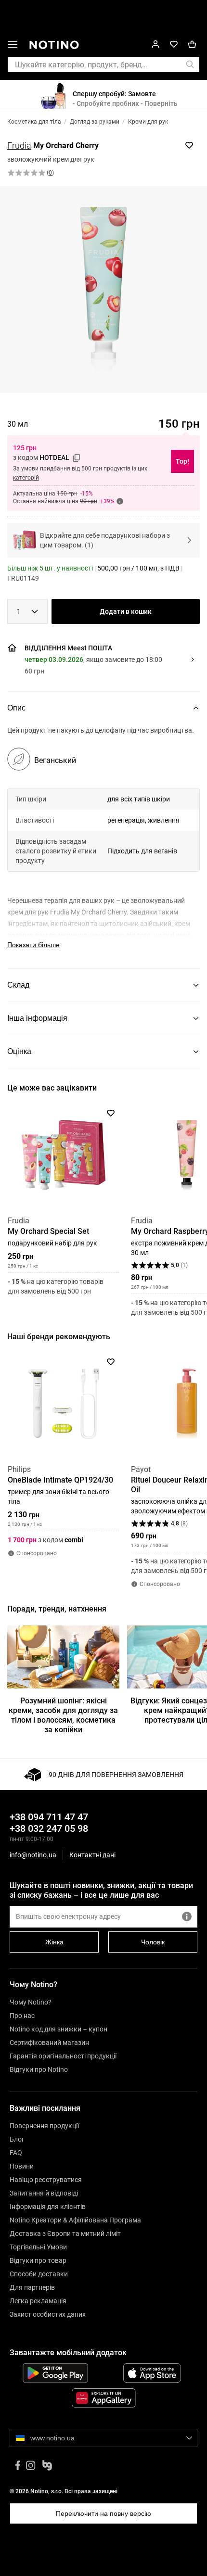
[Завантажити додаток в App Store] (152, 2373)
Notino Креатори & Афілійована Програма (75, 2220)
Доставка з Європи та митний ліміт (65, 2233)
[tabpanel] (103, 847)
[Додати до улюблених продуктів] (189, 145)
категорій (26, 478)
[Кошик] (192, 44)
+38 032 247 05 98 (49, 1828)
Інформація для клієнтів (48, 2207)
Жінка (54, 1942)
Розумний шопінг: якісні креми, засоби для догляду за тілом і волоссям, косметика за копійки (63, 1715)
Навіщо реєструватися (46, 2180)
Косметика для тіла (34, 122)
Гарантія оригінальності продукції (63, 2056)
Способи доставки (39, 2274)
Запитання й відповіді (44, 2193)
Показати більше (33, 945)
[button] (13, 46)
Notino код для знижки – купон (58, 2029)
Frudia (19, 146)
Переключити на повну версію (103, 2513)
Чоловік (153, 1942)
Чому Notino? (31, 2002)
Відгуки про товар (38, 2260)
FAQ (16, 2153)
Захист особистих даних (48, 2314)
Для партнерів (32, 2287)
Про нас (22, 2016)
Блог (17, 2139)
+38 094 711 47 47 (49, 1817)
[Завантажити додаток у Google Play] (55, 2373)
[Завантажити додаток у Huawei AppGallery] (103, 2398)
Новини (22, 2166)
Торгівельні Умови (38, 2247)
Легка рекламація (38, 2301)
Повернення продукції (44, 2126)
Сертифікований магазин (49, 2043)
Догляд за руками (95, 122)
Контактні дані (92, 1855)
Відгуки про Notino (39, 2069)
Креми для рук (148, 122)
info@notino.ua (33, 1855)
